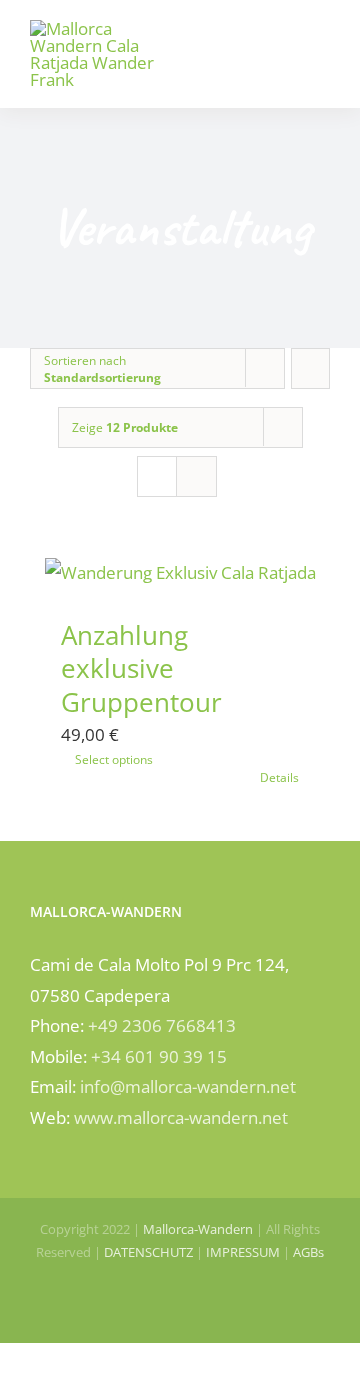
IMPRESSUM (243, 1252)
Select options (114, 759)
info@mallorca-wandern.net (188, 1086)
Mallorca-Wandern (198, 1229)
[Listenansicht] (196, 476)
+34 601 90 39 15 (159, 1056)
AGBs (308, 1252)
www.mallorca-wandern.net (181, 1117)
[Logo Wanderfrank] (101, 28)
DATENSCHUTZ (148, 1252)
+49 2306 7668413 (162, 1025)
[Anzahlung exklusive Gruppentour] (180, 573)
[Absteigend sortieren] (310, 368)
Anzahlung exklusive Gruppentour (141, 669)
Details (279, 777)
